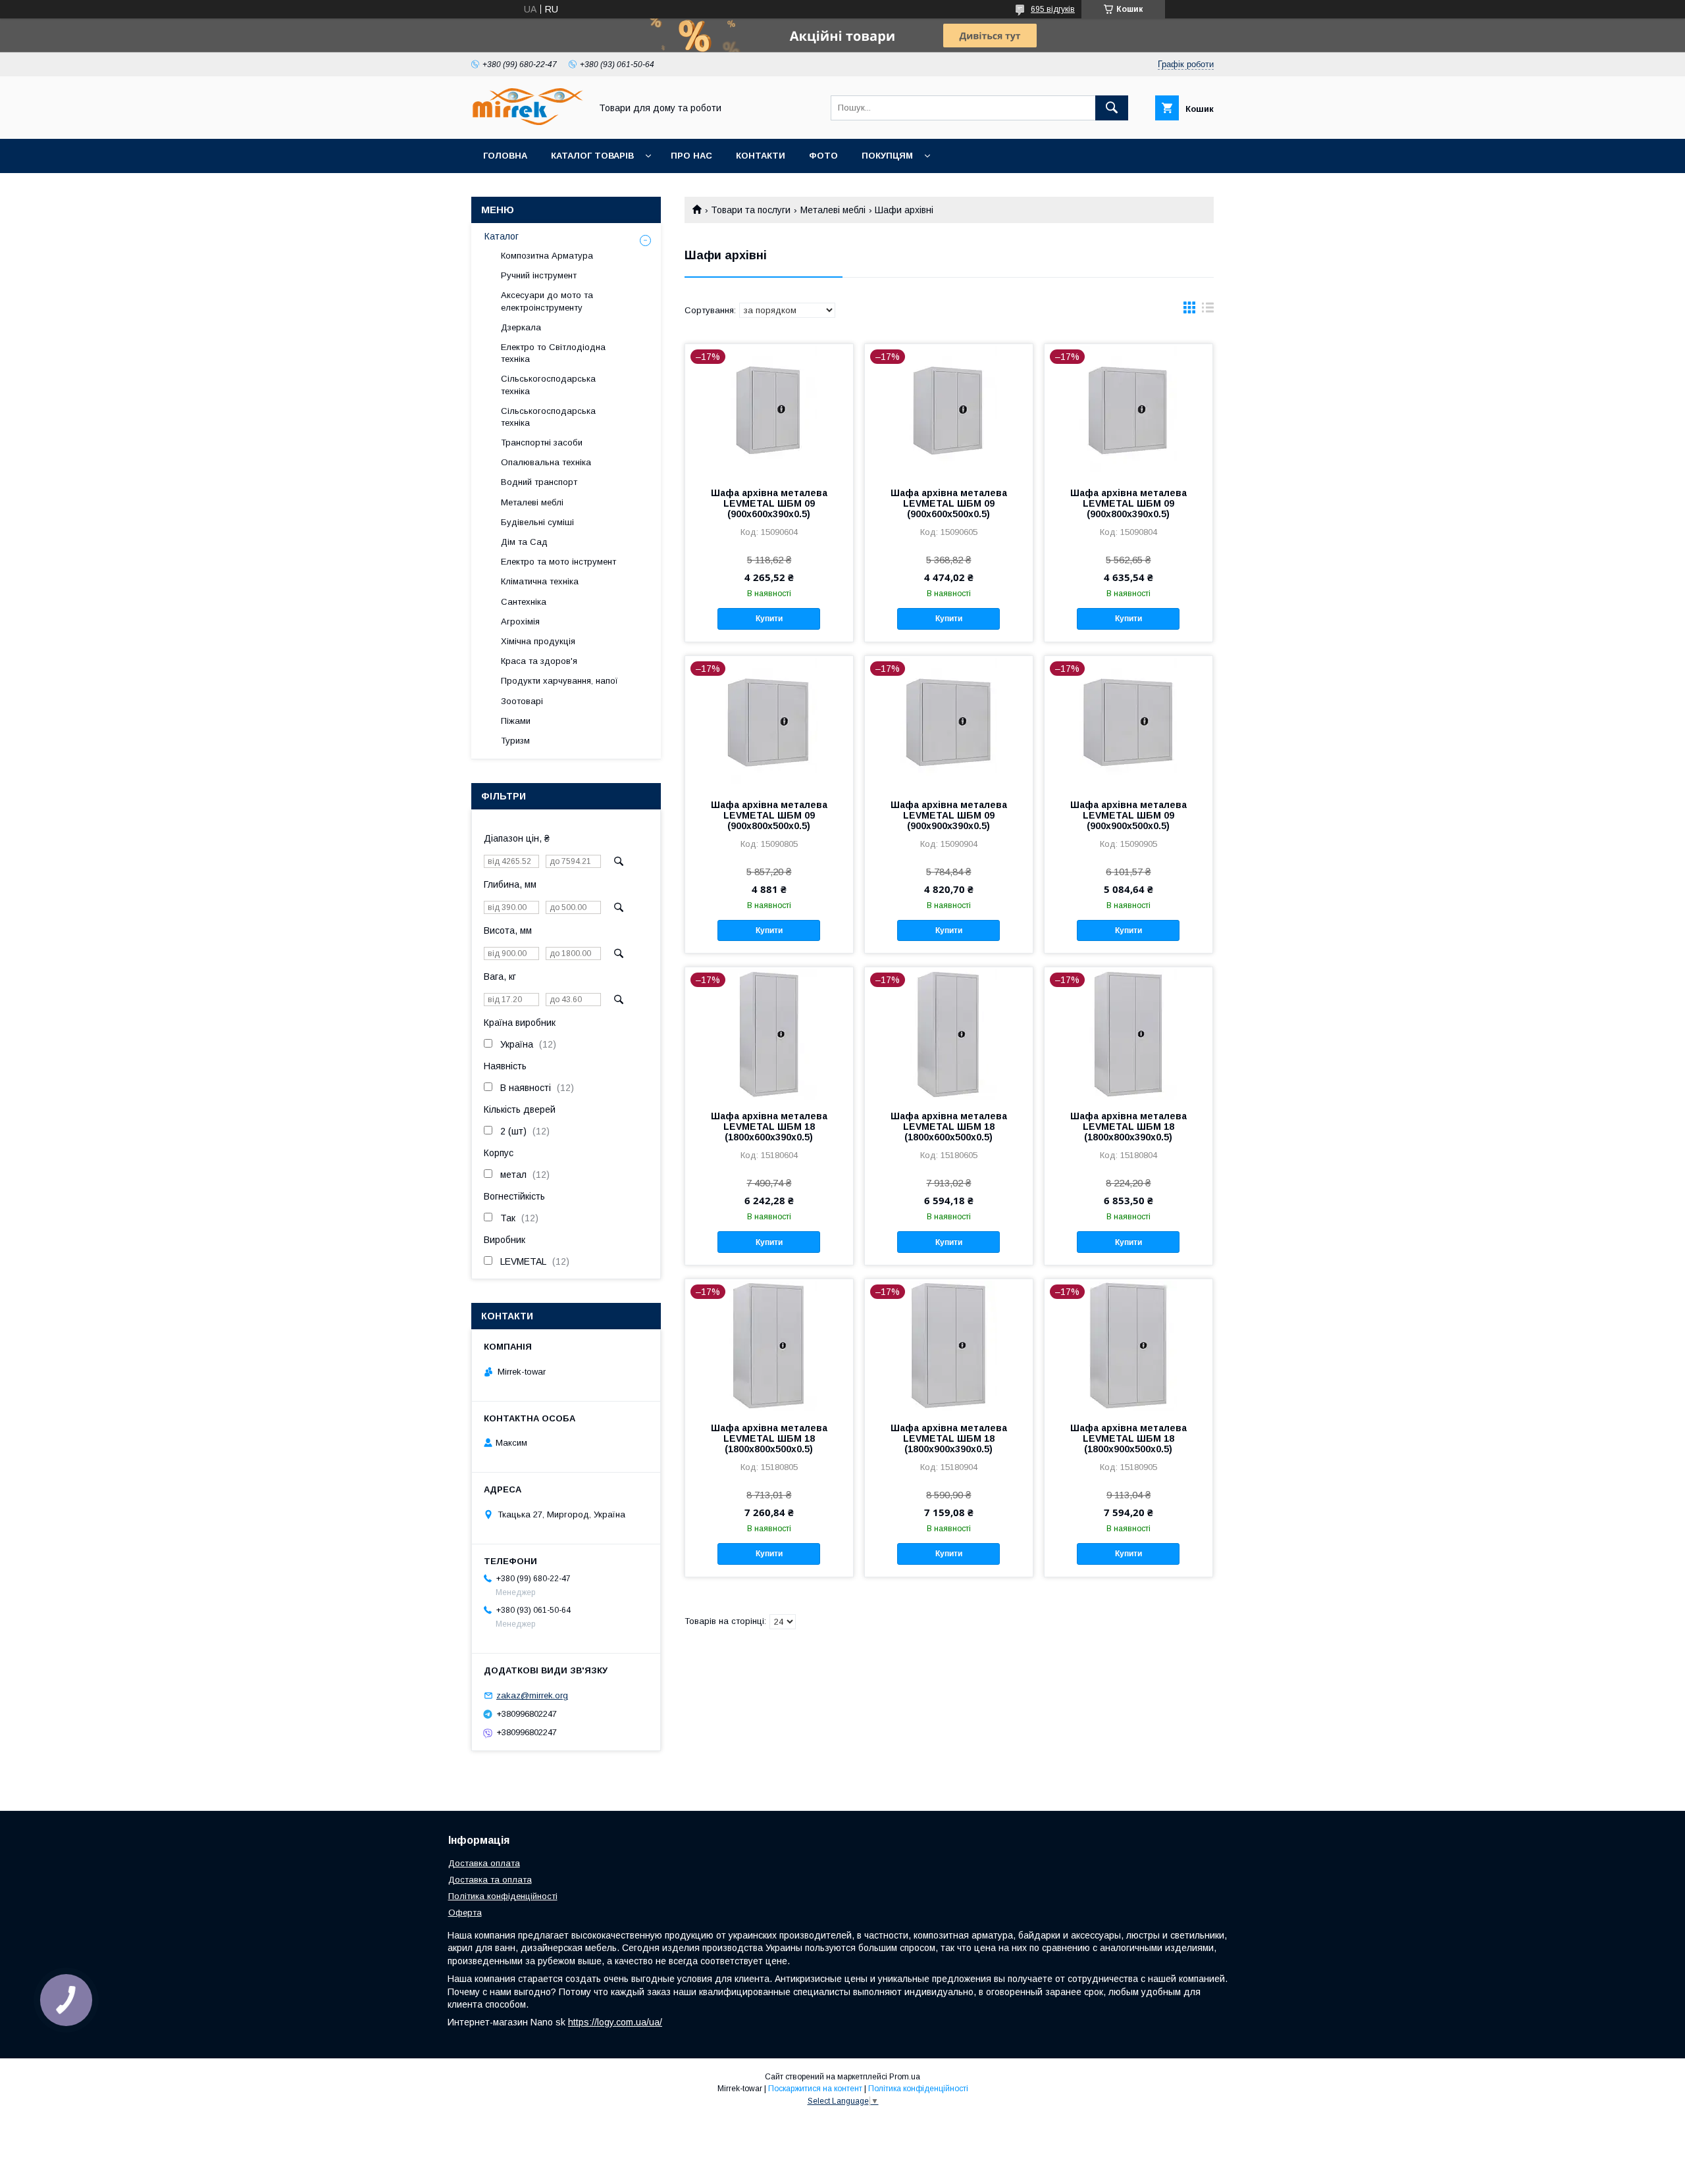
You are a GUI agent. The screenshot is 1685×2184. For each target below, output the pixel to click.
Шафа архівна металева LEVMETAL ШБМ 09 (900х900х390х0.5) (949, 815)
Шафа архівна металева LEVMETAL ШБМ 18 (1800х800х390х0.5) (1128, 1127)
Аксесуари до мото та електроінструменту (547, 301)
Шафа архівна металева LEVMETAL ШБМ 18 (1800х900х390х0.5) (949, 1438)
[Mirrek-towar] (527, 122)
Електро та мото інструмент (558, 562)
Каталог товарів (592, 156)
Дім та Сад (524, 542)
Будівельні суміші (537, 522)
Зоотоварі (522, 701)
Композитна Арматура (547, 256)
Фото (823, 156)
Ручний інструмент (539, 275)
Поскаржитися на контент (815, 2089)
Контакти (761, 156)
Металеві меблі (833, 210)
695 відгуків (1053, 9)
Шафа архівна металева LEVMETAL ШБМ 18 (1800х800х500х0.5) (769, 1438)
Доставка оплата (484, 1863)
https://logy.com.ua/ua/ (615, 2022)
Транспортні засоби (542, 443)
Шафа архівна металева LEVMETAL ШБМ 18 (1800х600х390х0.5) (769, 1127)
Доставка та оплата (490, 1880)
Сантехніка (524, 602)
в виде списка (1208, 311)
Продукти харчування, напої (559, 681)
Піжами (516, 721)
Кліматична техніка (540, 581)
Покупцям (887, 156)
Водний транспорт (539, 482)
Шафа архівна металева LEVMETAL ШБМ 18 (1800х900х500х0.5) (1128, 1438)
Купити (769, 619)
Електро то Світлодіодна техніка (553, 353)
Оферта (465, 1913)
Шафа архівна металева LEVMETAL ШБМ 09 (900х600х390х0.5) (769, 503)
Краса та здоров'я (539, 661)
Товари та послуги (751, 210)
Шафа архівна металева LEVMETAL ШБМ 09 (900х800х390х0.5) (1128, 503)
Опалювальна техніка (546, 462)
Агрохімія (520, 622)
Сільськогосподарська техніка (548, 385)
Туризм (515, 741)
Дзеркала (521, 327)
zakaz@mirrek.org (532, 1695)
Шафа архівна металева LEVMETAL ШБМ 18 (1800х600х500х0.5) (949, 1127)
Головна (505, 156)
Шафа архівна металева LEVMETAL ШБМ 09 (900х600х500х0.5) (949, 503)
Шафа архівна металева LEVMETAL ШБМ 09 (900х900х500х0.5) (1128, 815)
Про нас (691, 156)
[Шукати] (1112, 108)
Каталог (502, 236)
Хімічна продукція (538, 641)
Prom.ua (905, 2077)
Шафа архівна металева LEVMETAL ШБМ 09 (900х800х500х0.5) (769, 815)
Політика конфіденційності (503, 1896)
